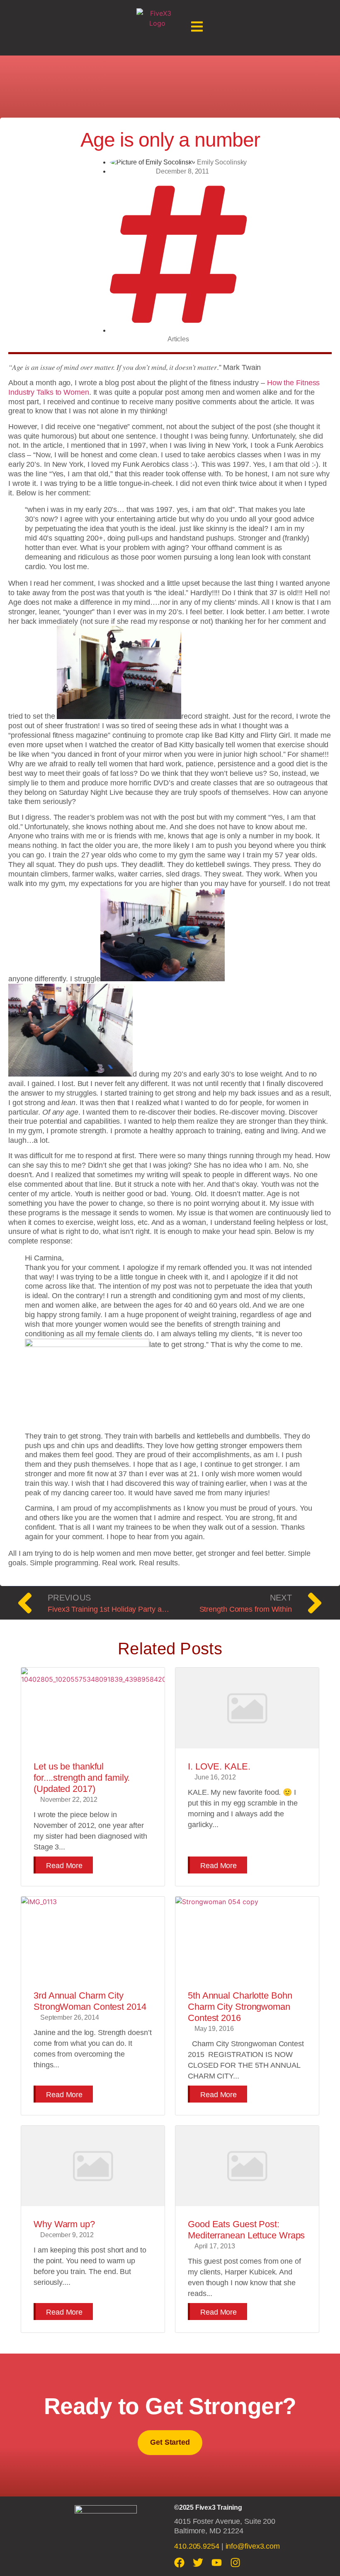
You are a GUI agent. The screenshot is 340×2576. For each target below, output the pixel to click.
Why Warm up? (64, 2224)
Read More (64, 1866)
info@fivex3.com (253, 2546)
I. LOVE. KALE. (219, 1766)
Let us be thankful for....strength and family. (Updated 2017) (82, 1778)
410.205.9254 (197, 2546)
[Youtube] (217, 2563)
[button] (197, 28)
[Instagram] (235, 2563)
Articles (178, 339)
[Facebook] (179, 2563)
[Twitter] (198, 2563)
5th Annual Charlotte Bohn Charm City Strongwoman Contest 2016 (240, 2007)
